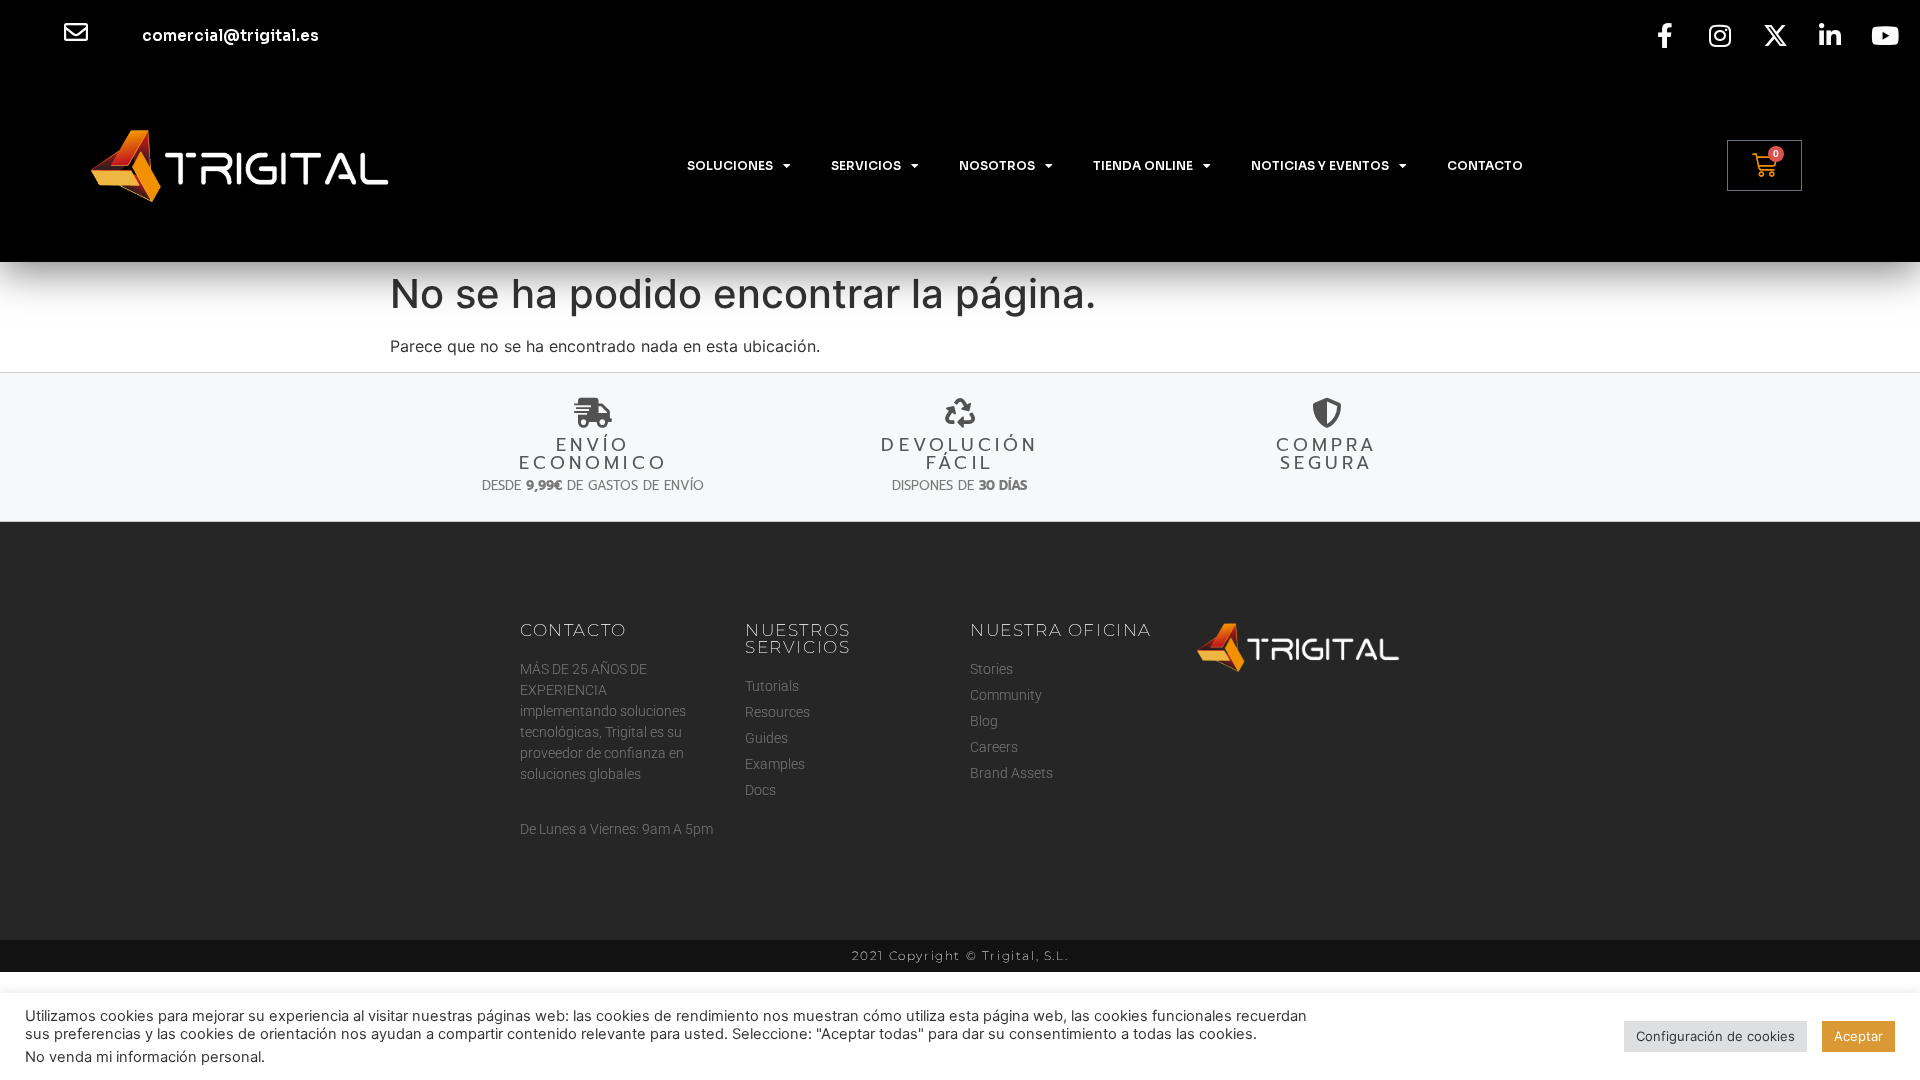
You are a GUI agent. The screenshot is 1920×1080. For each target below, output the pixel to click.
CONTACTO (1485, 165)
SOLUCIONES (730, 165)
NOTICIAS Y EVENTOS (1320, 165)
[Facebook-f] (1665, 35)
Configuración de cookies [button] (1715, 1036)
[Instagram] (1720, 35)
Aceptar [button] (1858, 1036)
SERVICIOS (866, 165)
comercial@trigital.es (230, 35)
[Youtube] (1885, 35)
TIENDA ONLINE (1143, 165)
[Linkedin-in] (1830, 35)
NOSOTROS (997, 165)
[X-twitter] (1775, 35)
